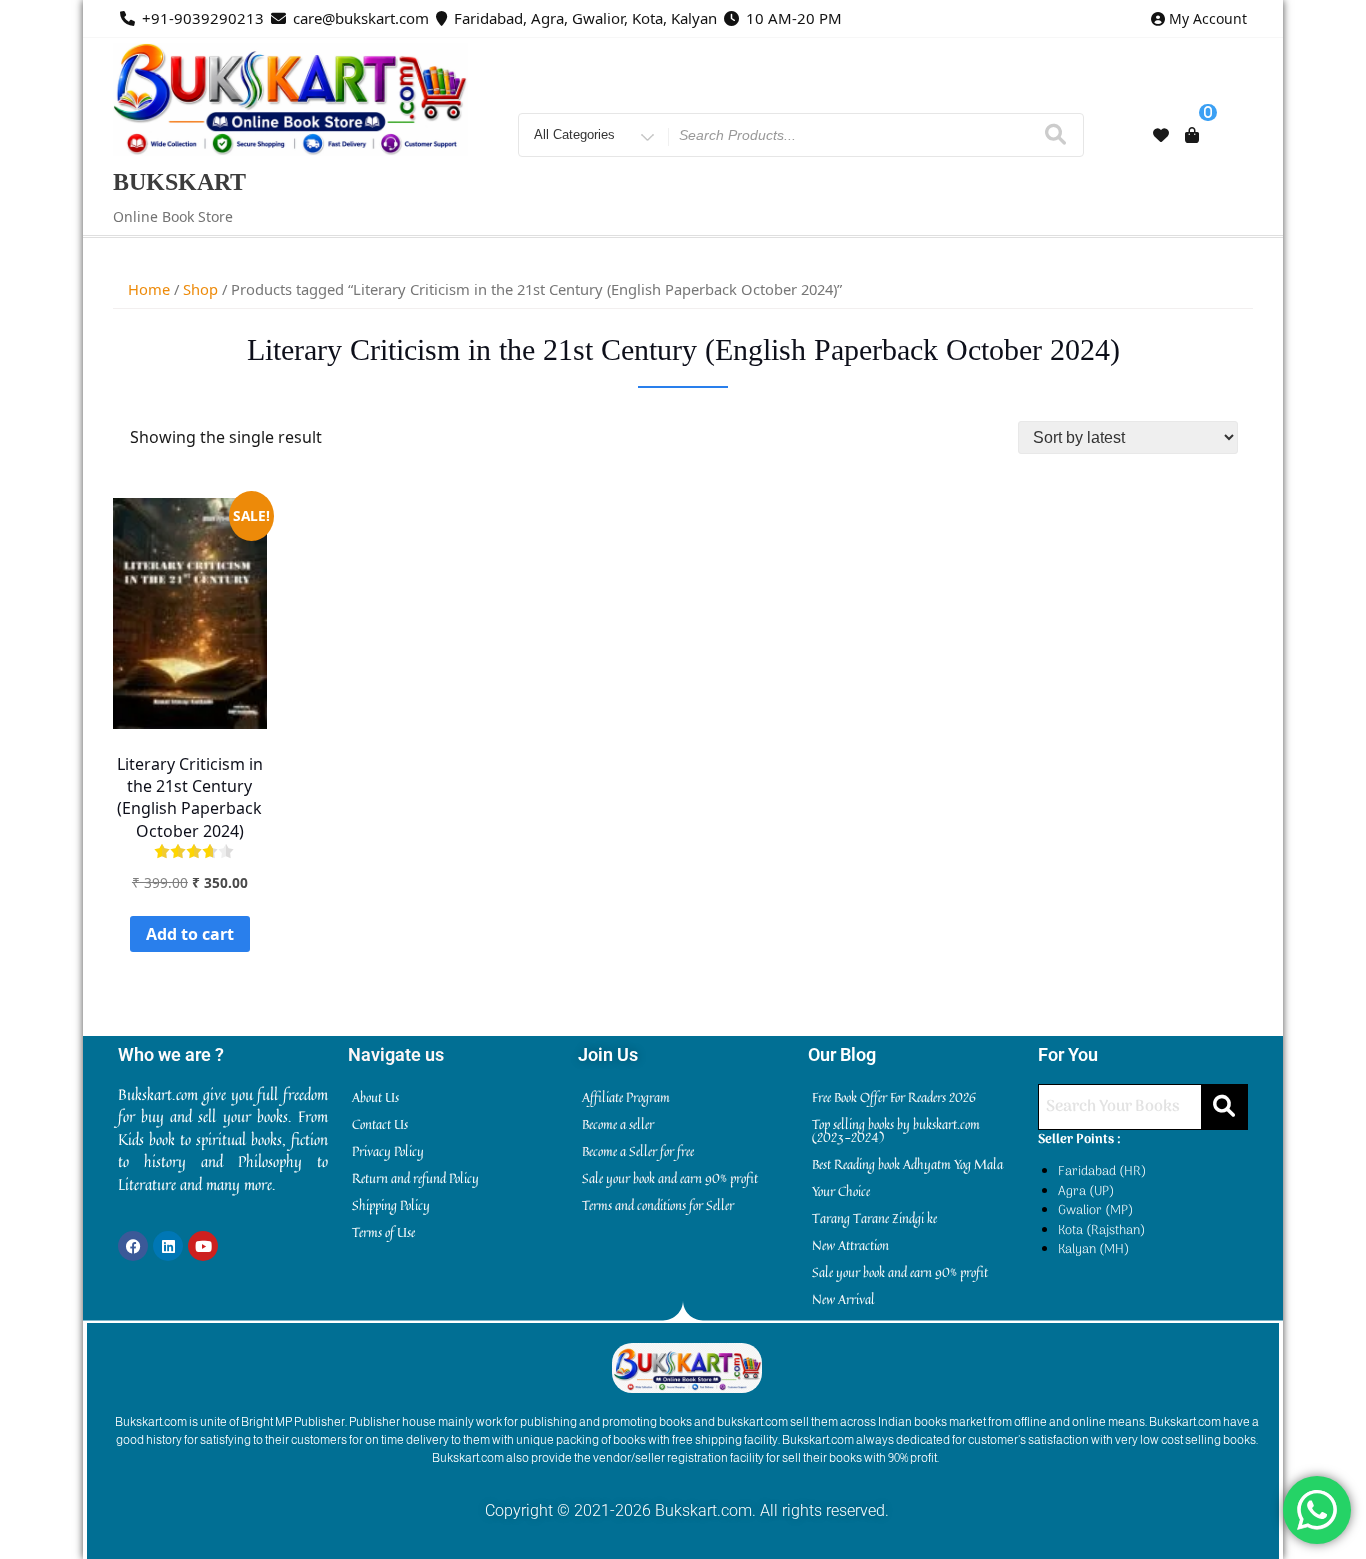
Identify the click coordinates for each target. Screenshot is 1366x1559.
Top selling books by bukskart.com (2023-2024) (896, 1130)
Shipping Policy (391, 1205)
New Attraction (850, 1245)
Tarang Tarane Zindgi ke (874, 1218)
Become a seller (618, 1124)
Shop (200, 289)
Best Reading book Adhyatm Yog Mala (907, 1164)
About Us (375, 1097)
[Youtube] (203, 1246)
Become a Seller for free (638, 1151)
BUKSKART (179, 182)
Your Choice (841, 1191)
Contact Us (380, 1124)
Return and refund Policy (415, 1178)
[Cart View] (1192, 135)
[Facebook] (133, 1246)
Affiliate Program (626, 1097)
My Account (1208, 18)
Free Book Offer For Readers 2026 (894, 1097)
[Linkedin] (168, 1246)
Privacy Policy (388, 1151)
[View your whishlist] (1161, 135)
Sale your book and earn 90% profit (670, 1178)
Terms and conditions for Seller (658, 1205)
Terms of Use (383, 1232)
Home (149, 289)
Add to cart (190, 934)
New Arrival (843, 1299)
